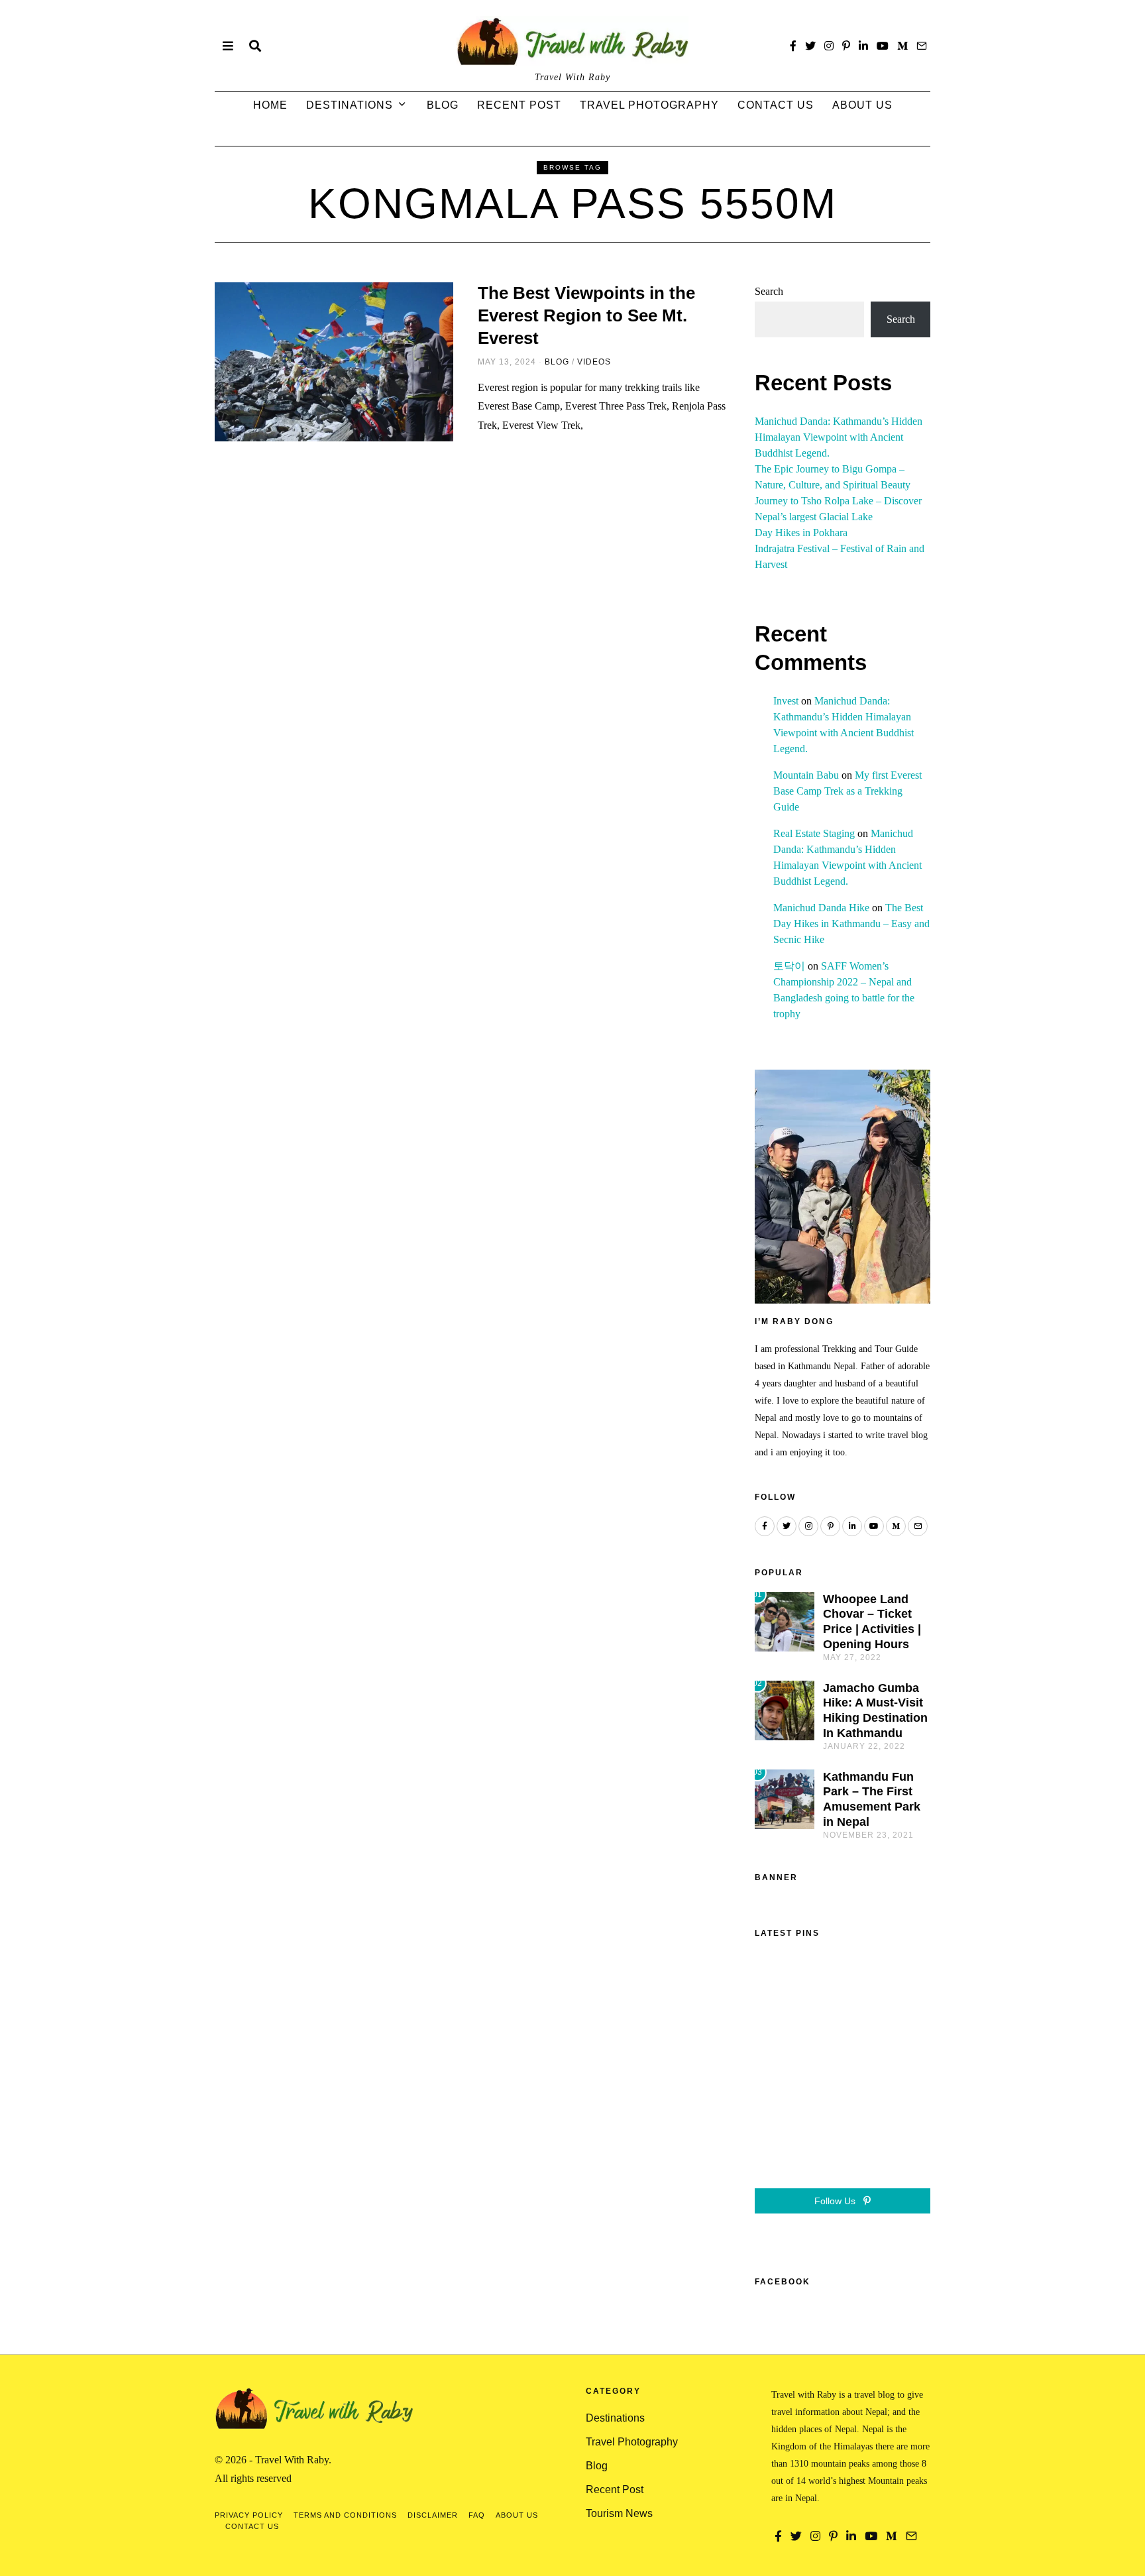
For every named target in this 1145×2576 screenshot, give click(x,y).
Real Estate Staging (814, 833)
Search (769, 291)
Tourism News (619, 2513)
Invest (786, 701)
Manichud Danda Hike (821, 908)
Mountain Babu (806, 775)
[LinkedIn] (863, 46)
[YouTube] (883, 46)
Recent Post (519, 105)
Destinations (350, 105)
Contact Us (776, 105)
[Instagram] (829, 46)
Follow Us (836, 2201)
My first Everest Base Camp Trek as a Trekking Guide (847, 791)
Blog (443, 105)
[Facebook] (793, 46)
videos (594, 362)
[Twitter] (810, 46)
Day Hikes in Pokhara (801, 532)
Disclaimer (433, 2515)
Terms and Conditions (345, 2515)
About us (862, 105)
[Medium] (902, 46)
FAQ (477, 2515)
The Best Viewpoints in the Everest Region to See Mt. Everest (586, 315)
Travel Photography (649, 105)
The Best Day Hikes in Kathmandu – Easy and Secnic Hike (851, 924)
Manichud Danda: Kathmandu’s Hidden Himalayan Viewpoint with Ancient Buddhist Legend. (839, 437)
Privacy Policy (249, 2515)
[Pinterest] (846, 46)
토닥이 (789, 966)
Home (270, 105)
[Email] (922, 46)
